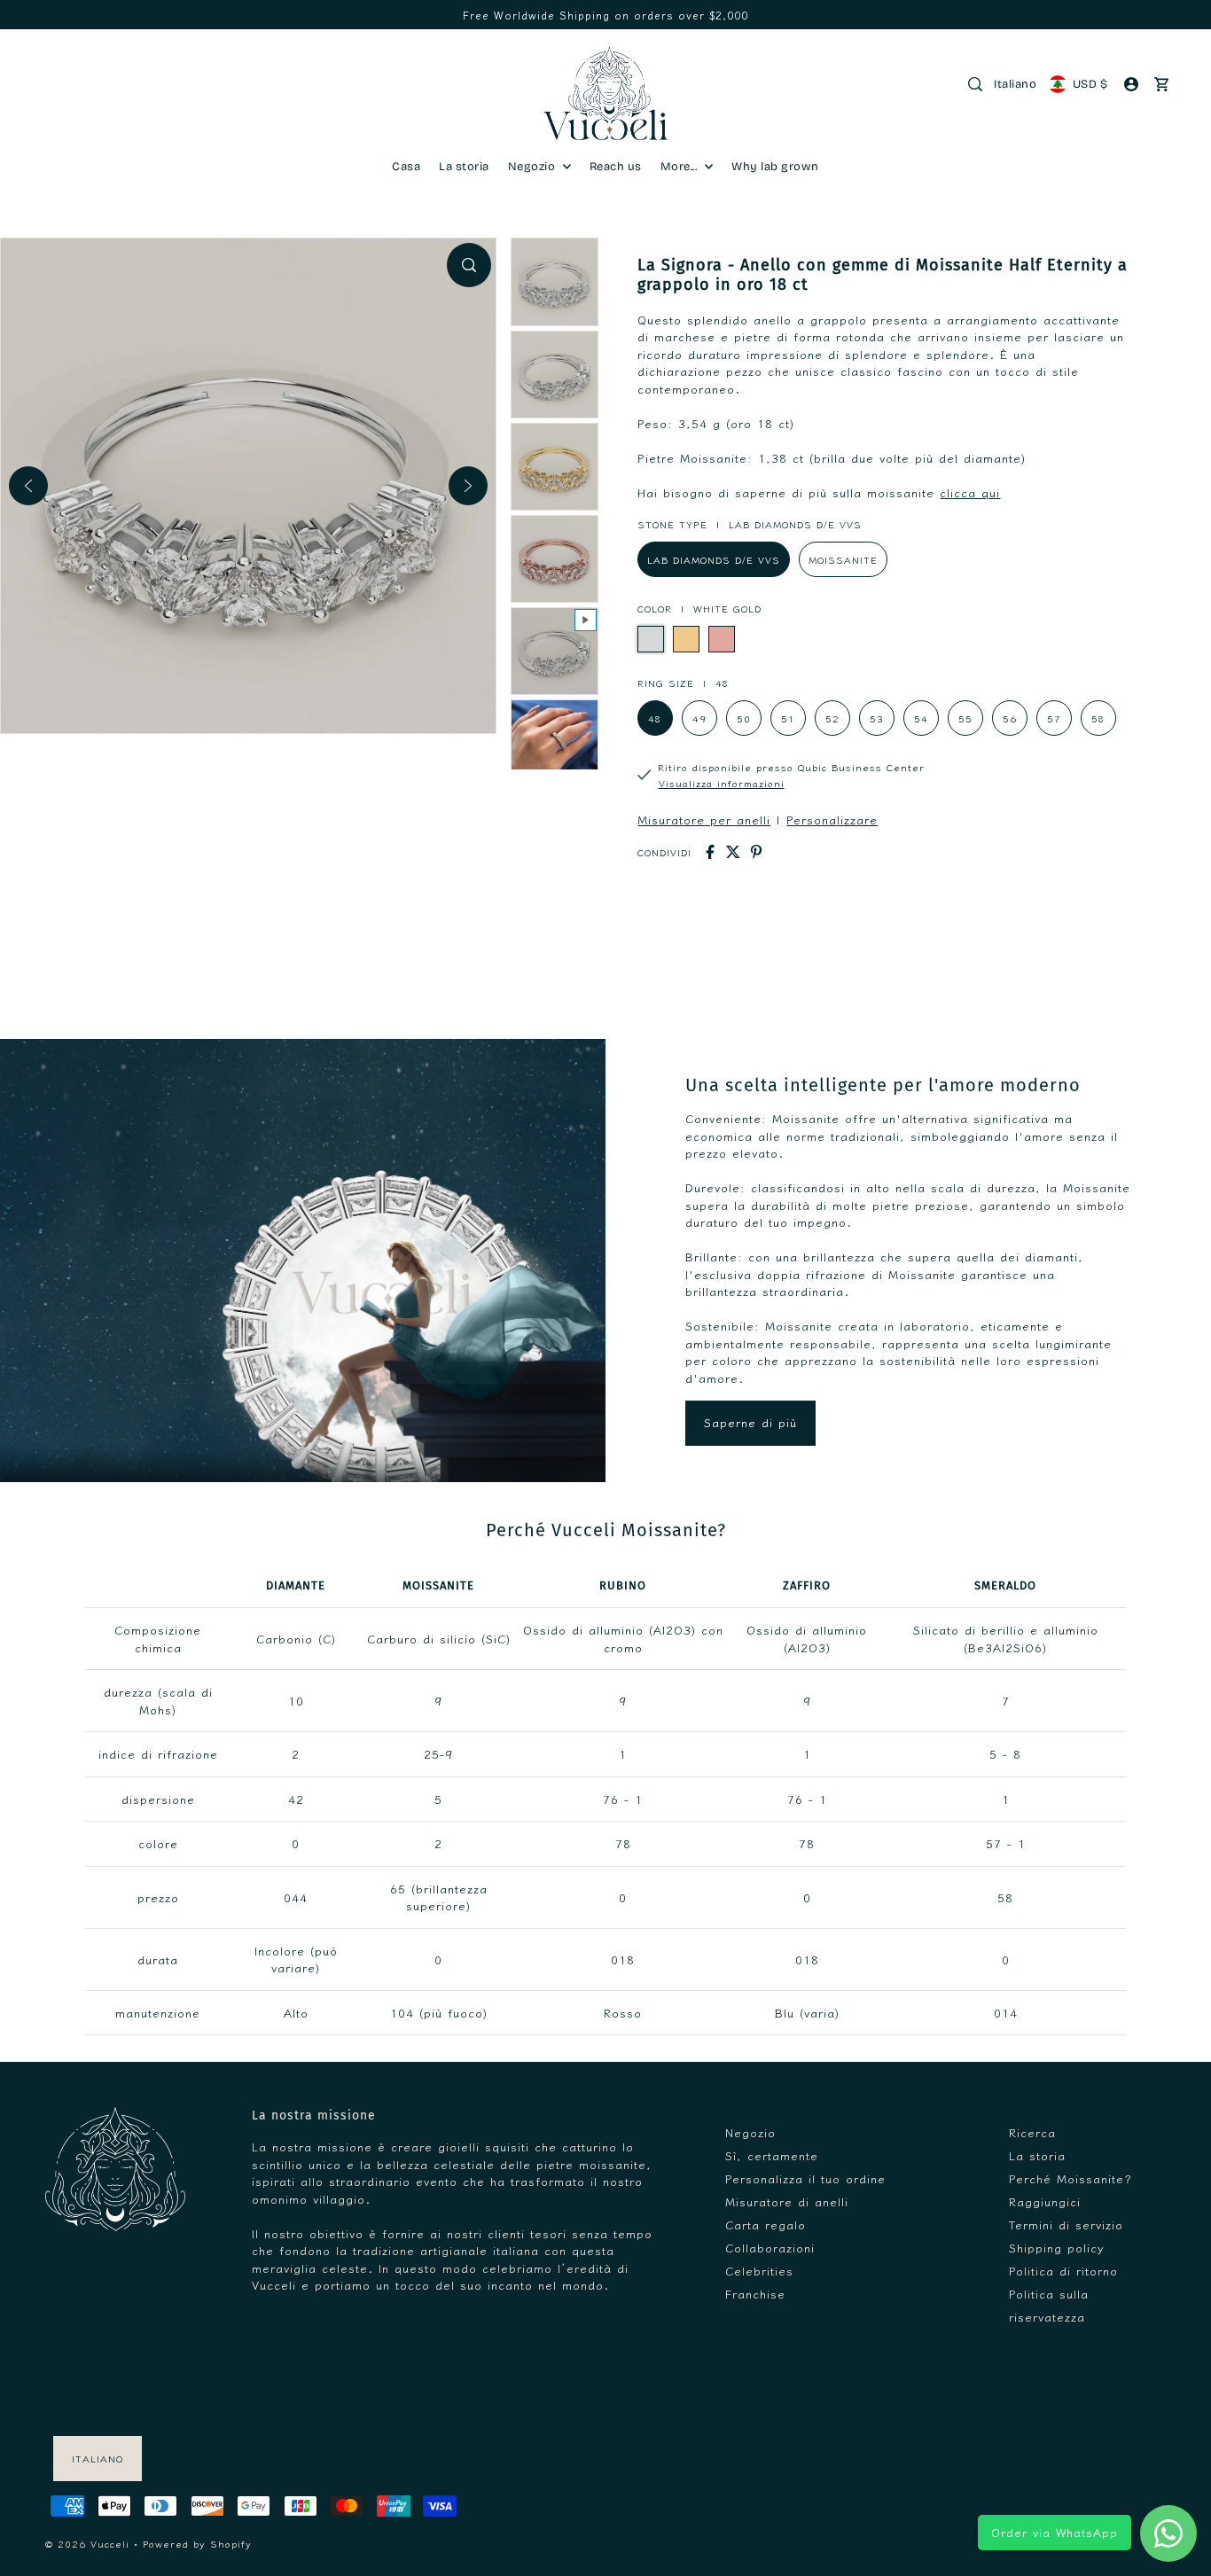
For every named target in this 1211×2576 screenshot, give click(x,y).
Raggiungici (1045, 2201)
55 (965, 718)
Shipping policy (1057, 2248)
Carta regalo (766, 2225)
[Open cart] (1162, 84)
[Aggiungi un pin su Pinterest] (756, 852)
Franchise (755, 2294)
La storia (1037, 2155)
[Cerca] (975, 84)
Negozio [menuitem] (533, 167)
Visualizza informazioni (722, 783)
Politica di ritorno (1063, 2271)
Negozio (750, 2132)
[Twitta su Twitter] (733, 852)
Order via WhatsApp (1055, 2532)
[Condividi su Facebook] (710, 852)
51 (788, 718)
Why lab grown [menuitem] (775, 167)
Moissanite (843, 559)
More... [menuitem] (680, 167)
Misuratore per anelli (704, 820)
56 (1010, 718)
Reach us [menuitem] (616, 167)
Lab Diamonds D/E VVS (714, 559)
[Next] (468, 486)
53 (877, 718)
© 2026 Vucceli (87, 2543)
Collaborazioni (770, 2248)
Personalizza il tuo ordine (805, 2178)
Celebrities (759, 2271)
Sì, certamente (772, 2155)
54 (921, 718)
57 (1054, 718)
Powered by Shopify (197, 2543)
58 (1098, 718)
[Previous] (28, 486)
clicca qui (970, 492)
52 (832, 718)
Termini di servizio (1066, 2225)
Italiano (1015, 84)
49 (699, 718)
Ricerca (1032, 2132)
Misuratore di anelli (787, 2201)
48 (655, 718)
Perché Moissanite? (1070, 2178)
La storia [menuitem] (464, 167)
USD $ (1090, 84)
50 (744, 718)
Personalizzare (832, 820)
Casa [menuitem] (406, 167)
